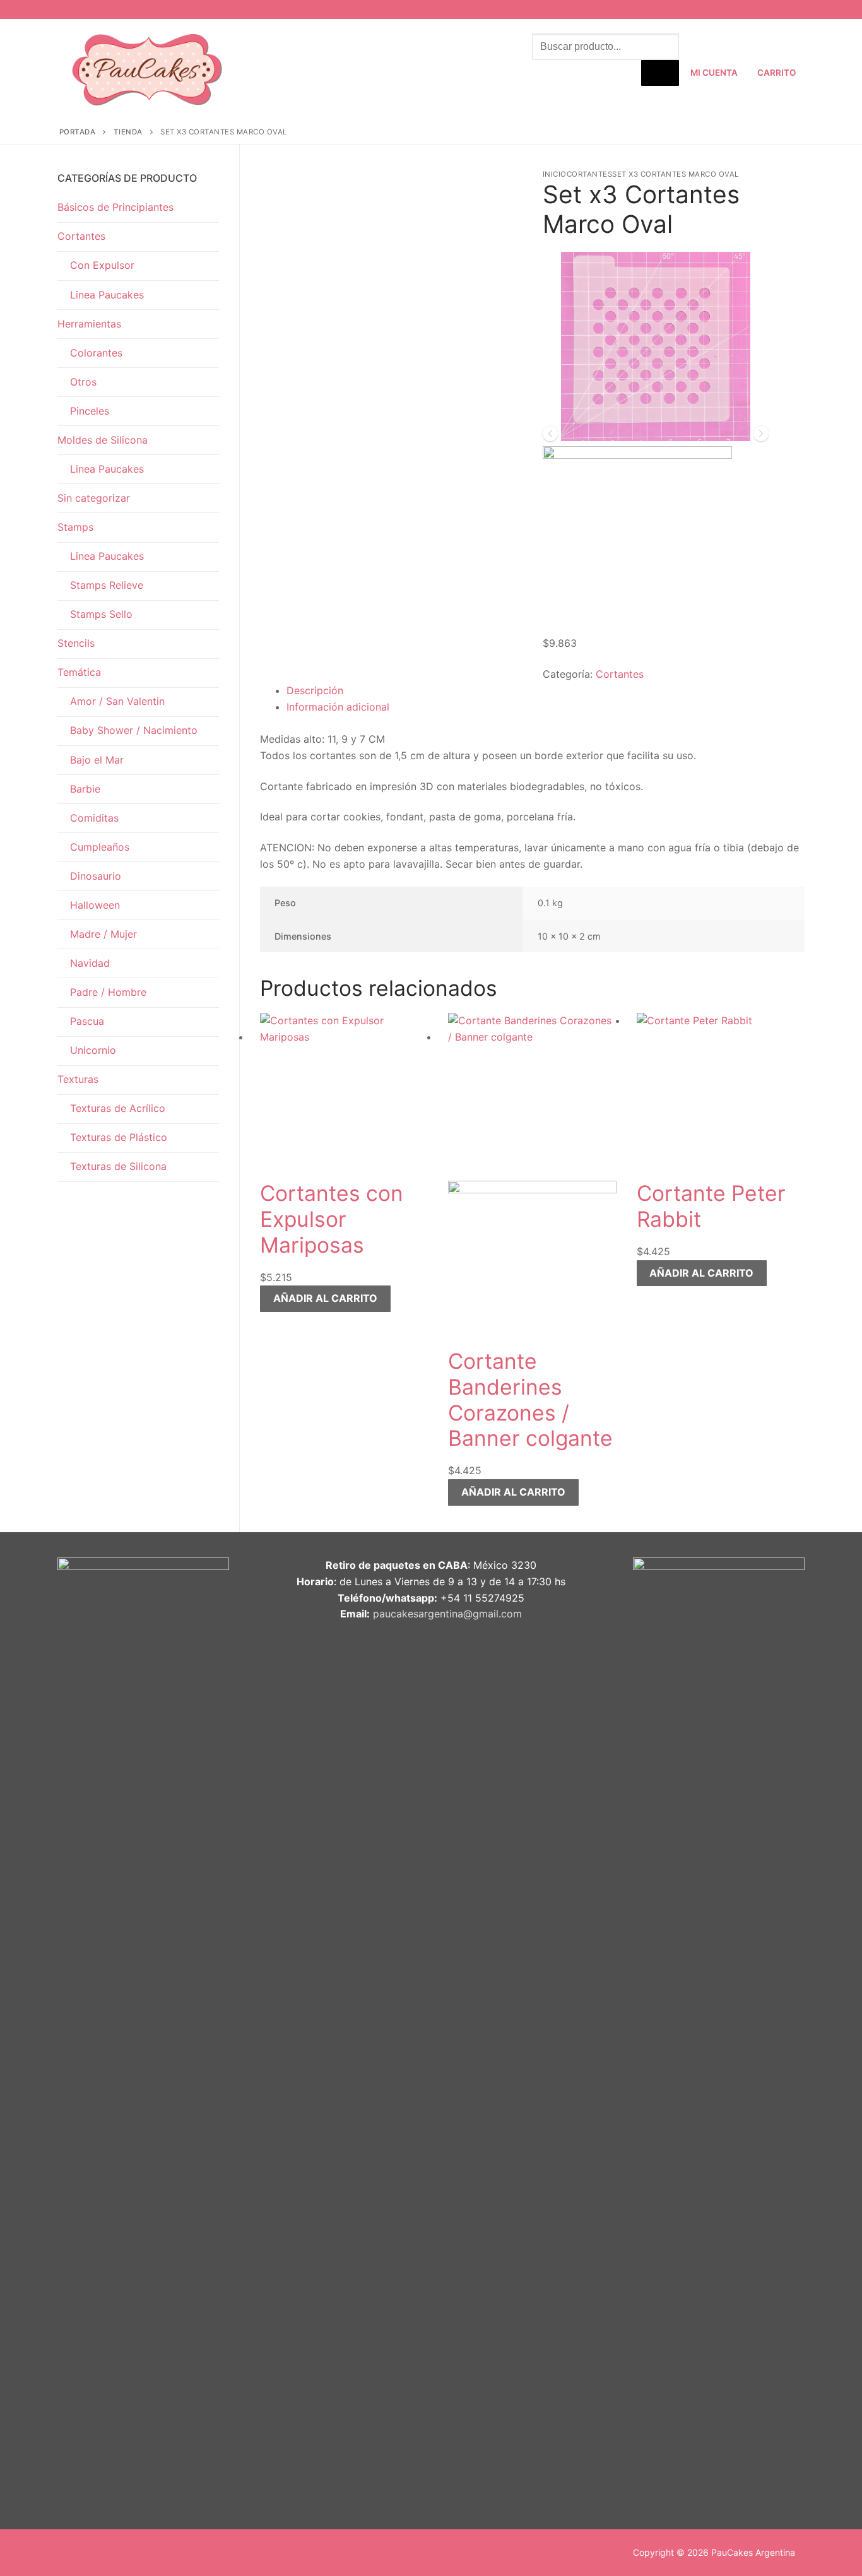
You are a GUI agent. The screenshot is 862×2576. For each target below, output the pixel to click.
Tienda (128, 132)
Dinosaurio (96, 876)
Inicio (555, 174)
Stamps (75, 527)
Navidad (90, 963)
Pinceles (90, 411)
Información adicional (338, 707)
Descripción (315, 690)
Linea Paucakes (107, 295)
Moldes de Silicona (103, 440)
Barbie (85, 789)
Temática (79, 672)
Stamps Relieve (107, 585)
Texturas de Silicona (118, 1166)
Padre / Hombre (108, 992)
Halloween (95, 905)
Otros (83, 382)
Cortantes (590, 174)
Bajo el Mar (97, 760)
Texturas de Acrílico (118, 1108)
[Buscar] (660, 73)
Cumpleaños (100, 847)
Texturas (78, 1079)
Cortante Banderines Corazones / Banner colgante (530, 1400)
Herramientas (89, 324)
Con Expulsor (102, 265)
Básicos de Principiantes (115, 207)
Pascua (87, 1021)
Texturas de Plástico (119, 1137)
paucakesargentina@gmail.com (447, 1614)
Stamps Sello (101, 614)
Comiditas (94, 818)
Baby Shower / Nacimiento (134, 730)
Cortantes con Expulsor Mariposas (332, 1219)
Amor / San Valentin (117, 701)
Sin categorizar (94, 498)
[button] (325, 1299)
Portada (78, 132)
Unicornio (93, 1050)
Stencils (76, 643)
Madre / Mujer (103, 934)
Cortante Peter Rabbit (711, 1206)
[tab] (546, 691)
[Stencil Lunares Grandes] (648, 437)
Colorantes (96, 353)
